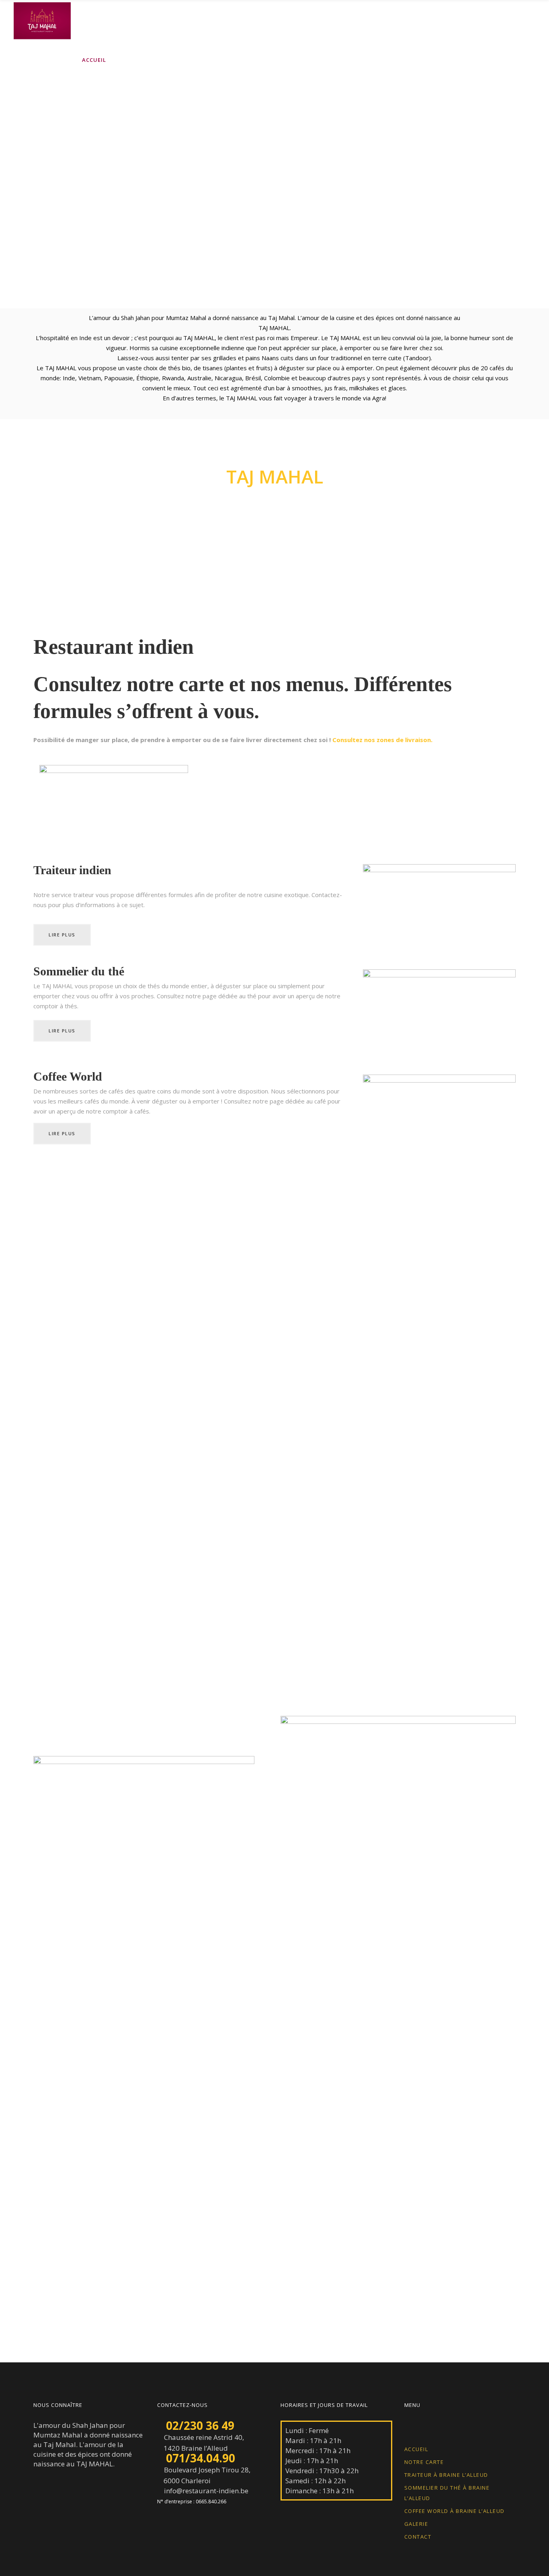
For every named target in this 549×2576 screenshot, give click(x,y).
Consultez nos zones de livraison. (382, 740)
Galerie (416, 2524)
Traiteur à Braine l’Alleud (446, 2475)
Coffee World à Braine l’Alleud (455, 2511)
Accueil (416, 2449)
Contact (418, 2537)
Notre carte (424, 2462)
